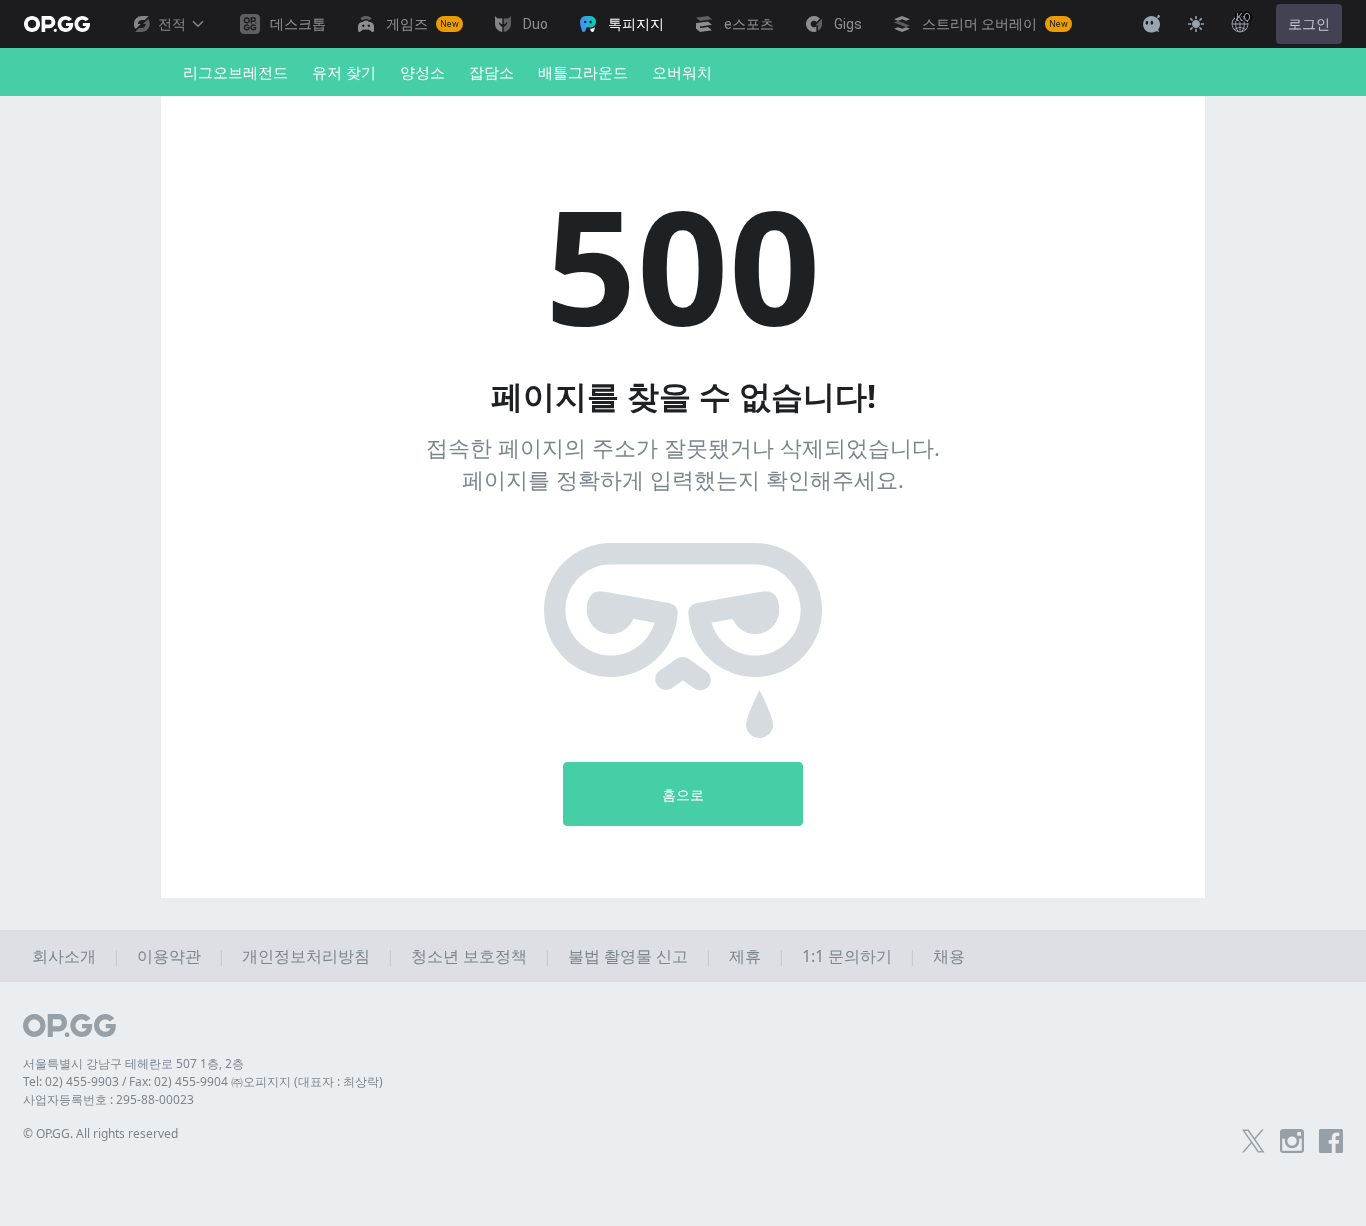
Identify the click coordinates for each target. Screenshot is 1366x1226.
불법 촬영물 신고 (628, 956)
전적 (172, 24)
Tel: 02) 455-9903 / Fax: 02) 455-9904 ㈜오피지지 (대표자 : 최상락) (203, 1081)
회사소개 (64, 956)
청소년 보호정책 (469, 956)
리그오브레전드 (235, 72)
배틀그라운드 (583, 72)
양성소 (422, 72)
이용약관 (169, 956)
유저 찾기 (344, 72)
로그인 (1309, 24)
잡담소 (491, 72)
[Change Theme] (1196, 24)
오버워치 (682, 72)
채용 (949, 956)
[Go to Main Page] (57, 24)
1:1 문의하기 (847, 956)
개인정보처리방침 (306, 956)
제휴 (745, 956)
